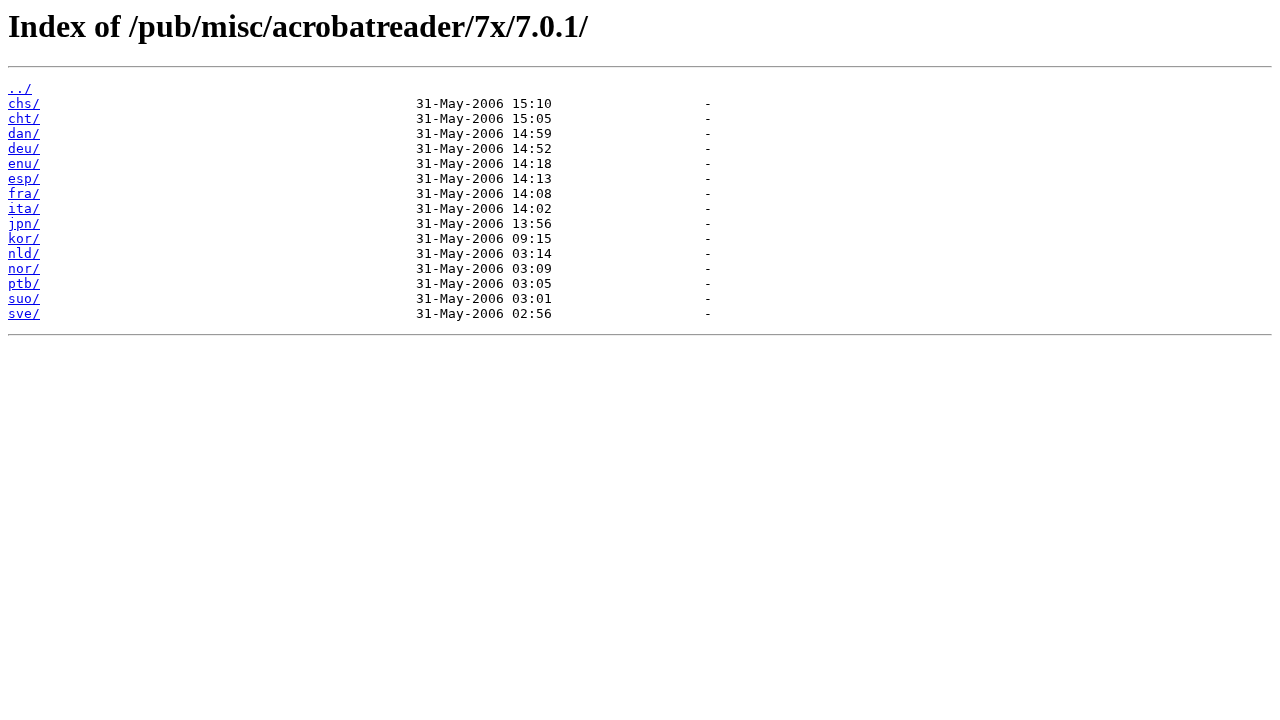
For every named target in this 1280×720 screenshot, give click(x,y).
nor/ (24, 268)
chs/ (24, 103)
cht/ (24, 118)
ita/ (24, 208)
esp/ (24, 178)
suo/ (24, 298)
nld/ (24, 253)
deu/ (24, 148)
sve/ (24, 313)
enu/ (24, 163)
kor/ (24, 238)
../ (20, 88)
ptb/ (24, 283)
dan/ (24, 133)
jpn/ (24, 223)
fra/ (24, 193)
